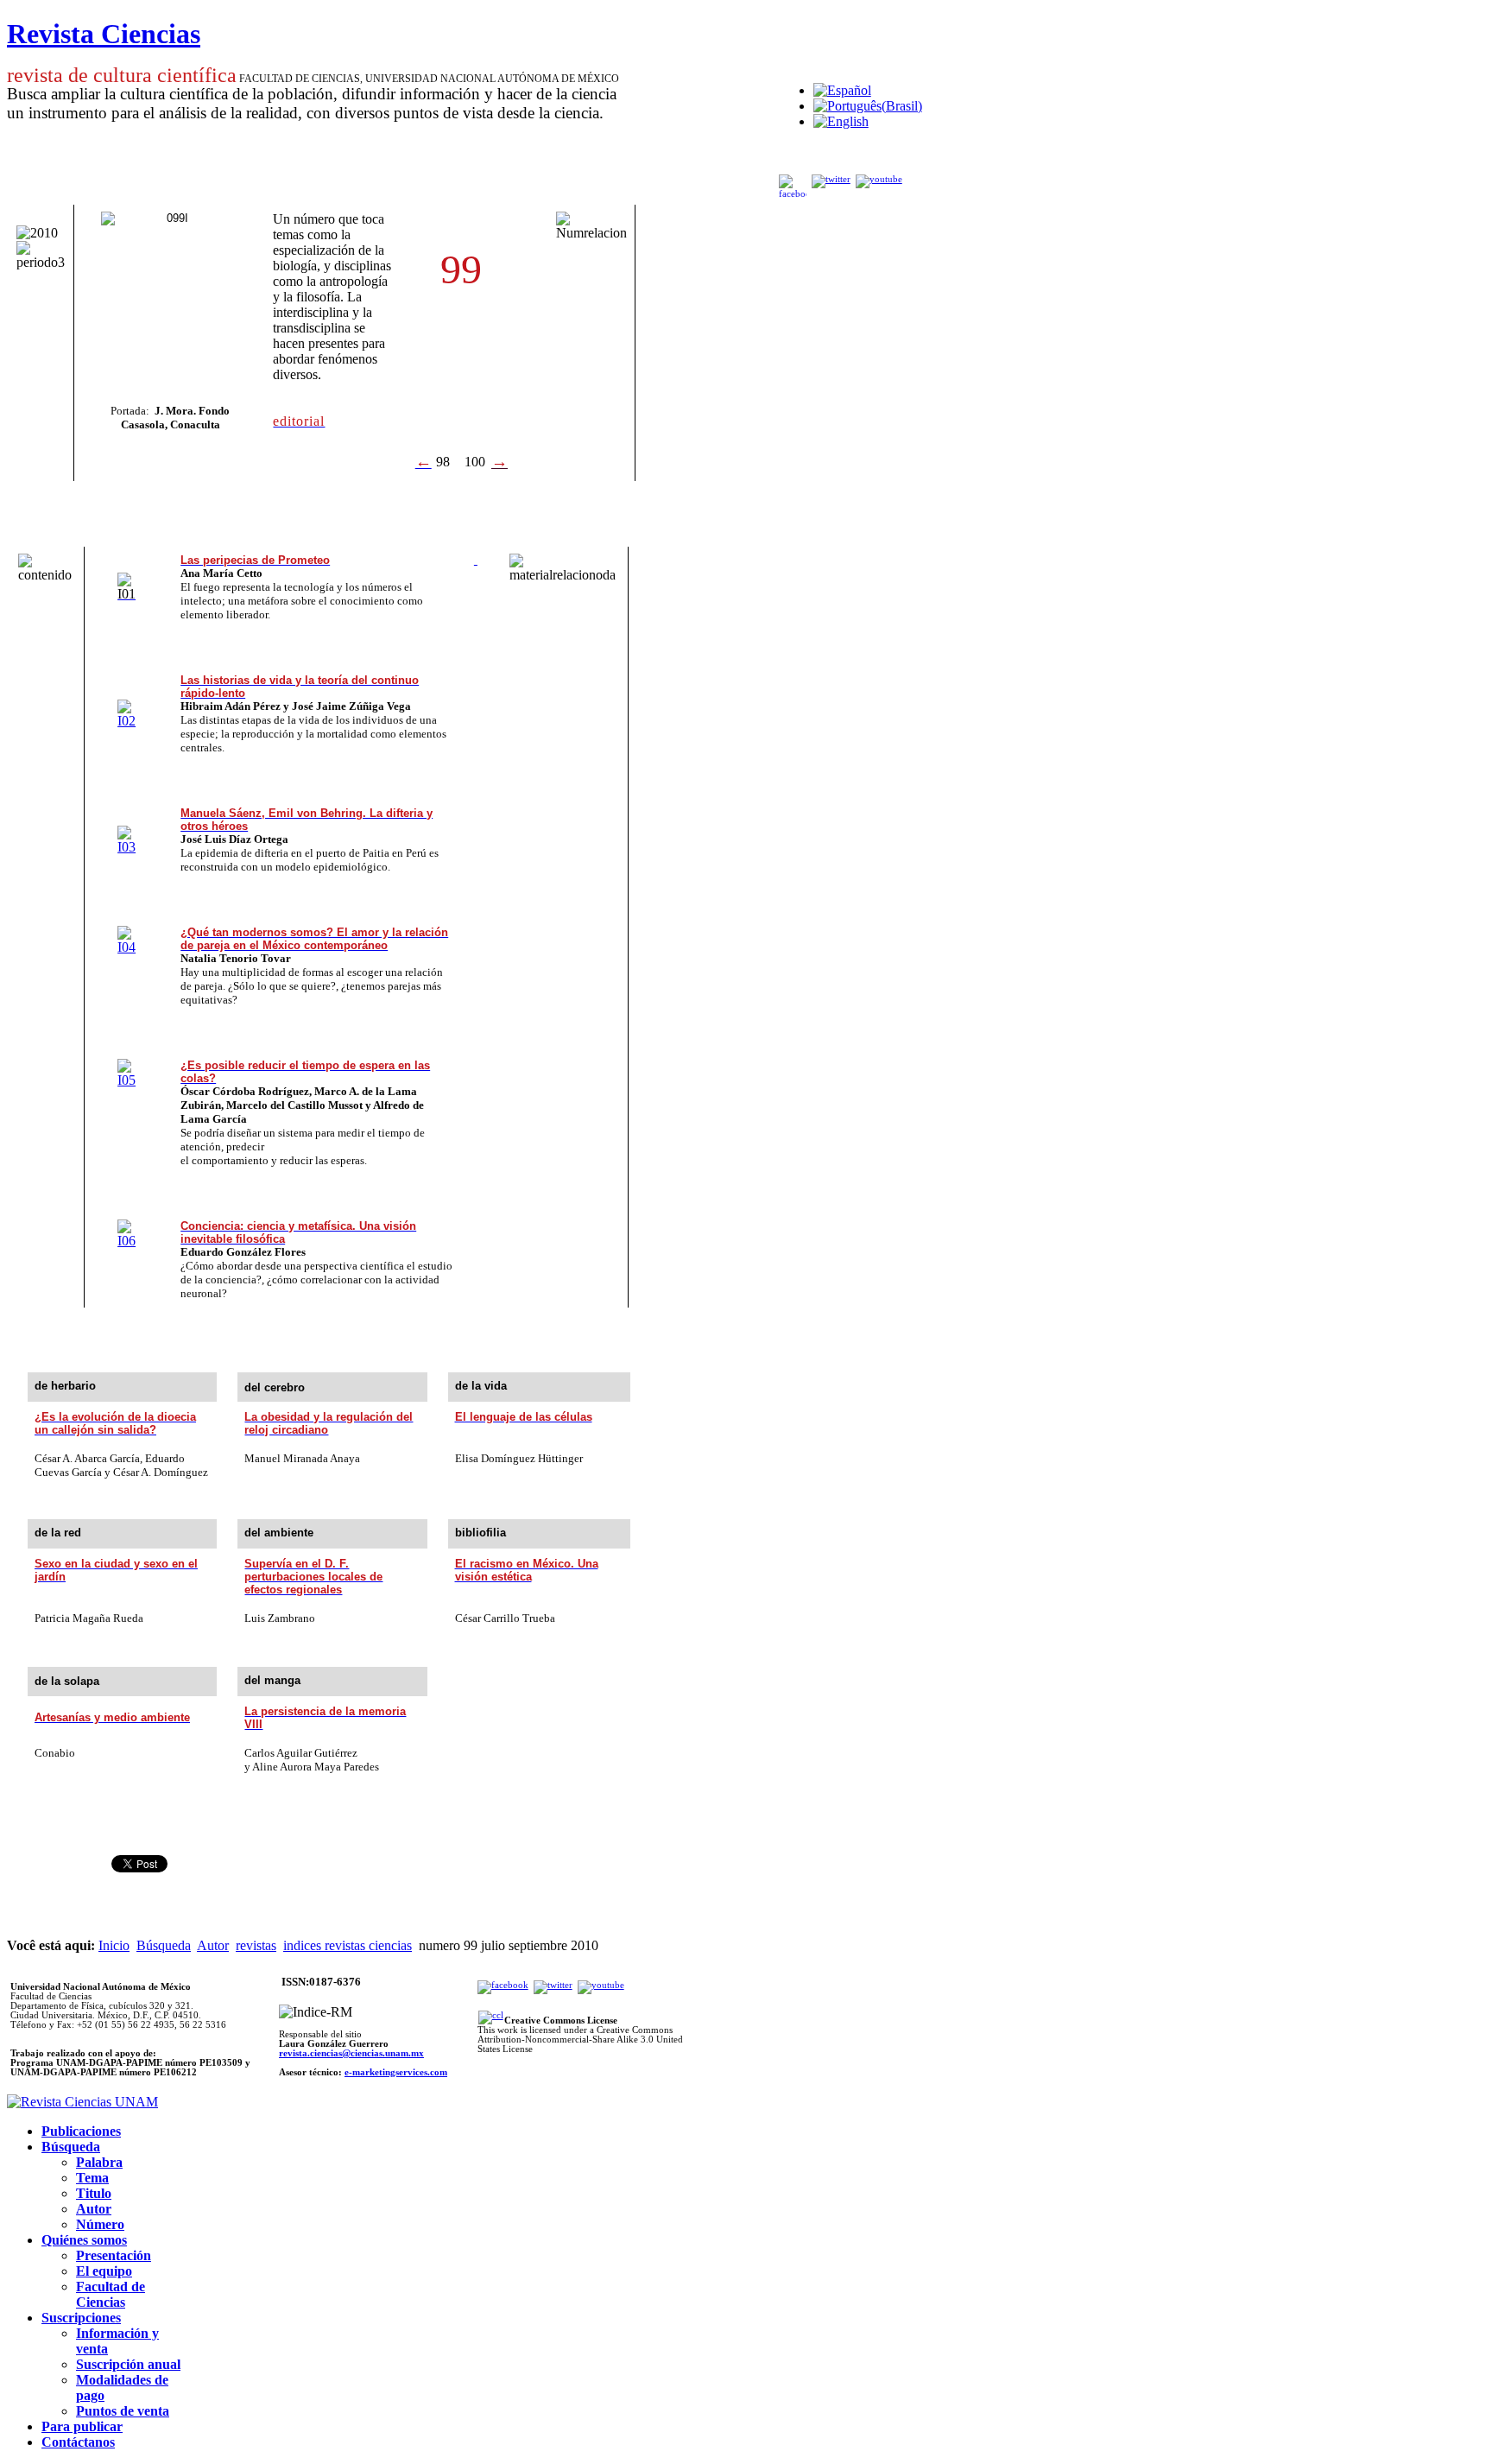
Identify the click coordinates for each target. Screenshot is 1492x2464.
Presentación (114, 2255)
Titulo (94, 2193)
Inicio (114, 1945)
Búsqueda (164, 1945)
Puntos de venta (123, 2411)
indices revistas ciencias (348, 1945)
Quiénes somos (84, 2240)
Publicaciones (81, 2131)
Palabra (99, 2162)
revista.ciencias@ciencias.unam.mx (351, 2053)
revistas (256, 1945)
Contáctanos (78, 2442)
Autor (213, 1945)
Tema (92, 2178)
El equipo (104, 2271)
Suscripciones (81, 2318)
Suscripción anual (128, 2364)
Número (100, 2224)
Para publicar (82, 2426)
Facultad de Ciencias (111, 2294)
